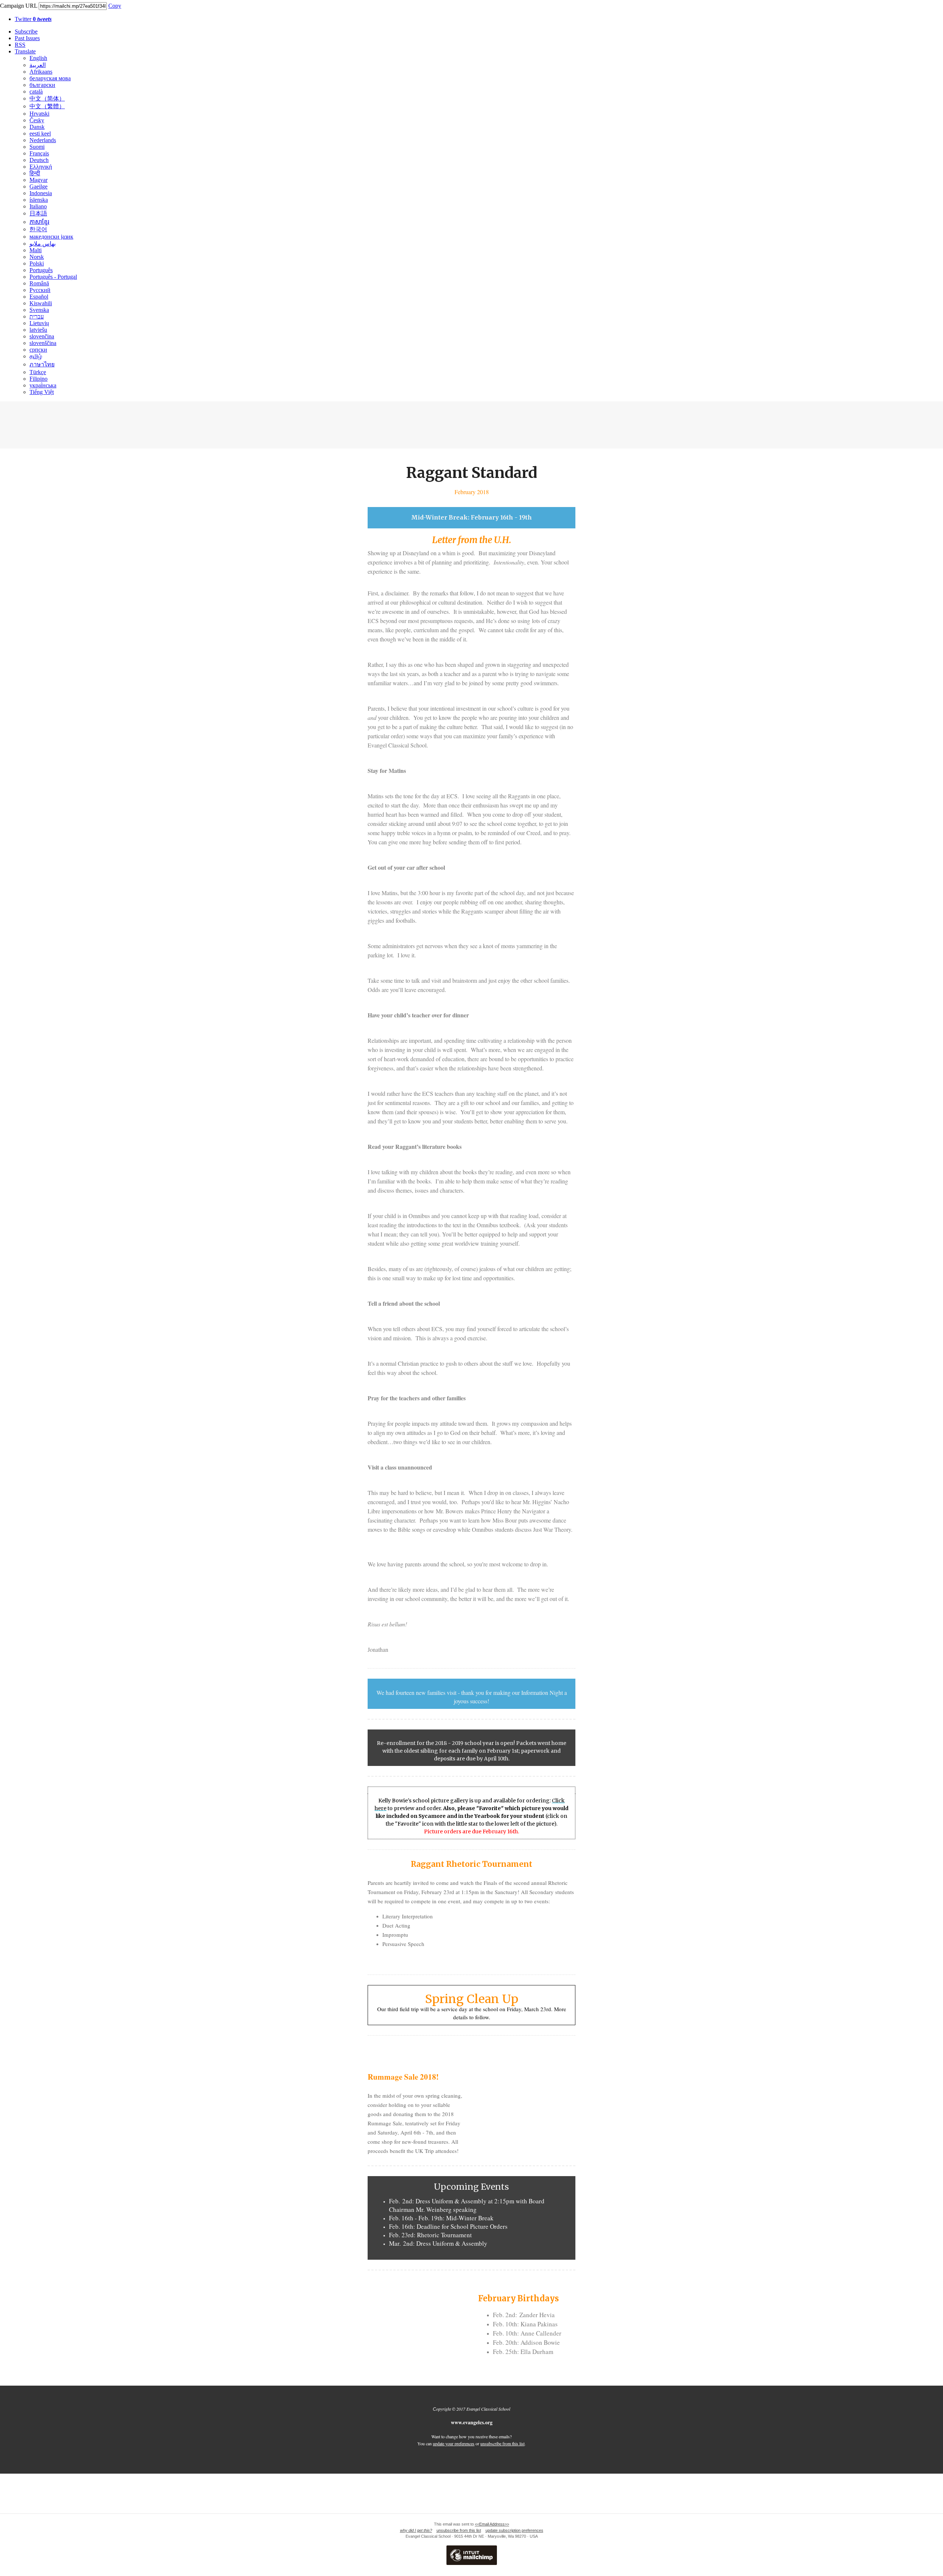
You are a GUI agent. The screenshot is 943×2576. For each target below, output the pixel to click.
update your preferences (454, 2443)
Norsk (37, 257)
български (42, 85)
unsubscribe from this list (502, 2443)
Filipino (38, 379)
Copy (115, 6)
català (36, 92)
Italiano (38, 206)
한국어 (38, 229)
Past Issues (27, 38)
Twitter (33, 19)
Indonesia (41, 193)
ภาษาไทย (42, 364)
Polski (37, 263)
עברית (37, 316)
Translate (25, 51)
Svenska (39, 310)
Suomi (37, 147)
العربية (38, 65)
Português (41, 270)
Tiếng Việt (42, 392)
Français (39, 153)
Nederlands (43, 140)
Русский (40, 290)
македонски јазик (51, 237)
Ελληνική (41, 167)
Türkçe (38, 372)
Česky (37, 120)
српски (38, 350)
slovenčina (42, 336)
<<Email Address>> (492, 2524)
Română (39, 283)
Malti (36, 250)
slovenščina (43, 343)
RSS (20, 45)
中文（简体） (47, 98)
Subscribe (26, 31)
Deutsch (39, 160)
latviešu (38, 330)
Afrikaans (41, 72)
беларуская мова (50, 78)
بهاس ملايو (43, 244)
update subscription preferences (514, 2530)
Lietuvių (39, 323)
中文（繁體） (47, 106)
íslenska (39, 200)
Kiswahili (41, 303)
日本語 (38, 213)
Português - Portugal (53, 277)
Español (39, 297)
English (38, 58)
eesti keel (40, 133)
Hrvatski (39, 114)
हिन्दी (35, 173)
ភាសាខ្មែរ (39, 222)
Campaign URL (19, 6)
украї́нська (43, 385)
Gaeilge (38, 186)
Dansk (37, 127)
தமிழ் (36, 356)
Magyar (38, 180)
